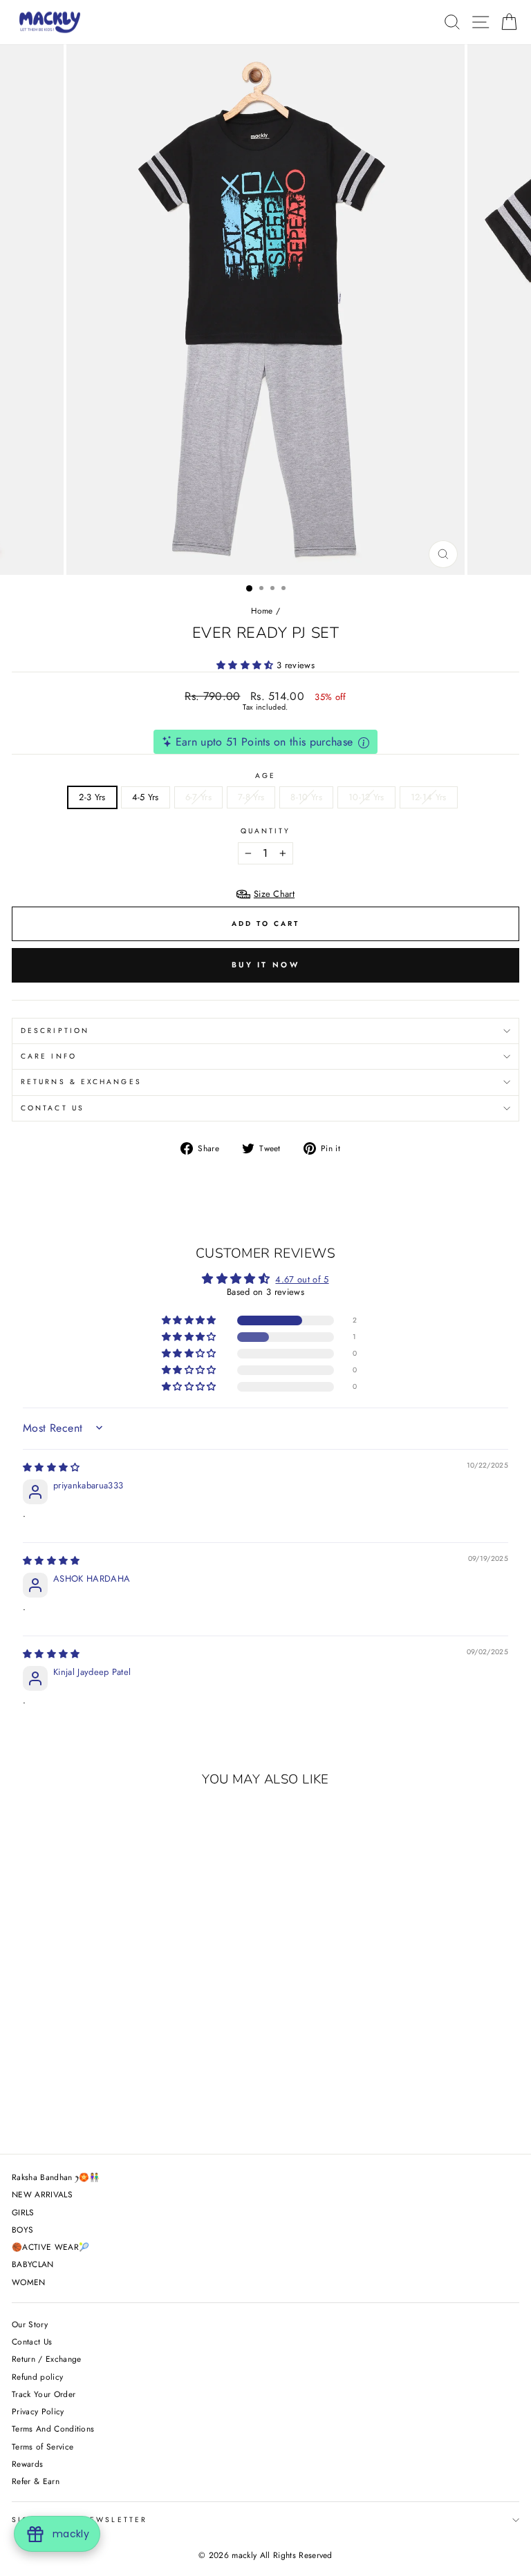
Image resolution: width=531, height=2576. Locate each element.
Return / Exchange (46, 2359)
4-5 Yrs (146, 797)
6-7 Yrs (198, 797)
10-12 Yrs (366, 797)
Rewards (27, 2464)
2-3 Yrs (92, 797)
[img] (52, 1467)
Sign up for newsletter (80, 2520)
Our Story (30, 2324)
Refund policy (37, 2377)
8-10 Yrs (306, 797)
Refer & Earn (36, 2481)
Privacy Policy (38, 2411)
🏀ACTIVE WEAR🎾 (50, 2247)
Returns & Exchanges (81, 1082)
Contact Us (53, 1108)
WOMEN (29, 2282)
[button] (246, 665)
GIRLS (23, 2212)
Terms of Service (43, 2446)
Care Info (49, 1056)
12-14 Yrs (429, 797)
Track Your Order (44, 2394)
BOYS (22, 2229)
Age (265, 776)
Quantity (266, 831)
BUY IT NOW (265, 965)
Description (55, 1031)
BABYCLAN (33, 2264)
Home (262, 610)
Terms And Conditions (53, 2428)
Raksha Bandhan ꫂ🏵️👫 (56, 2177)
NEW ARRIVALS (42, 2194)
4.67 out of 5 (302, 1279)
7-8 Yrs (251, 797)
